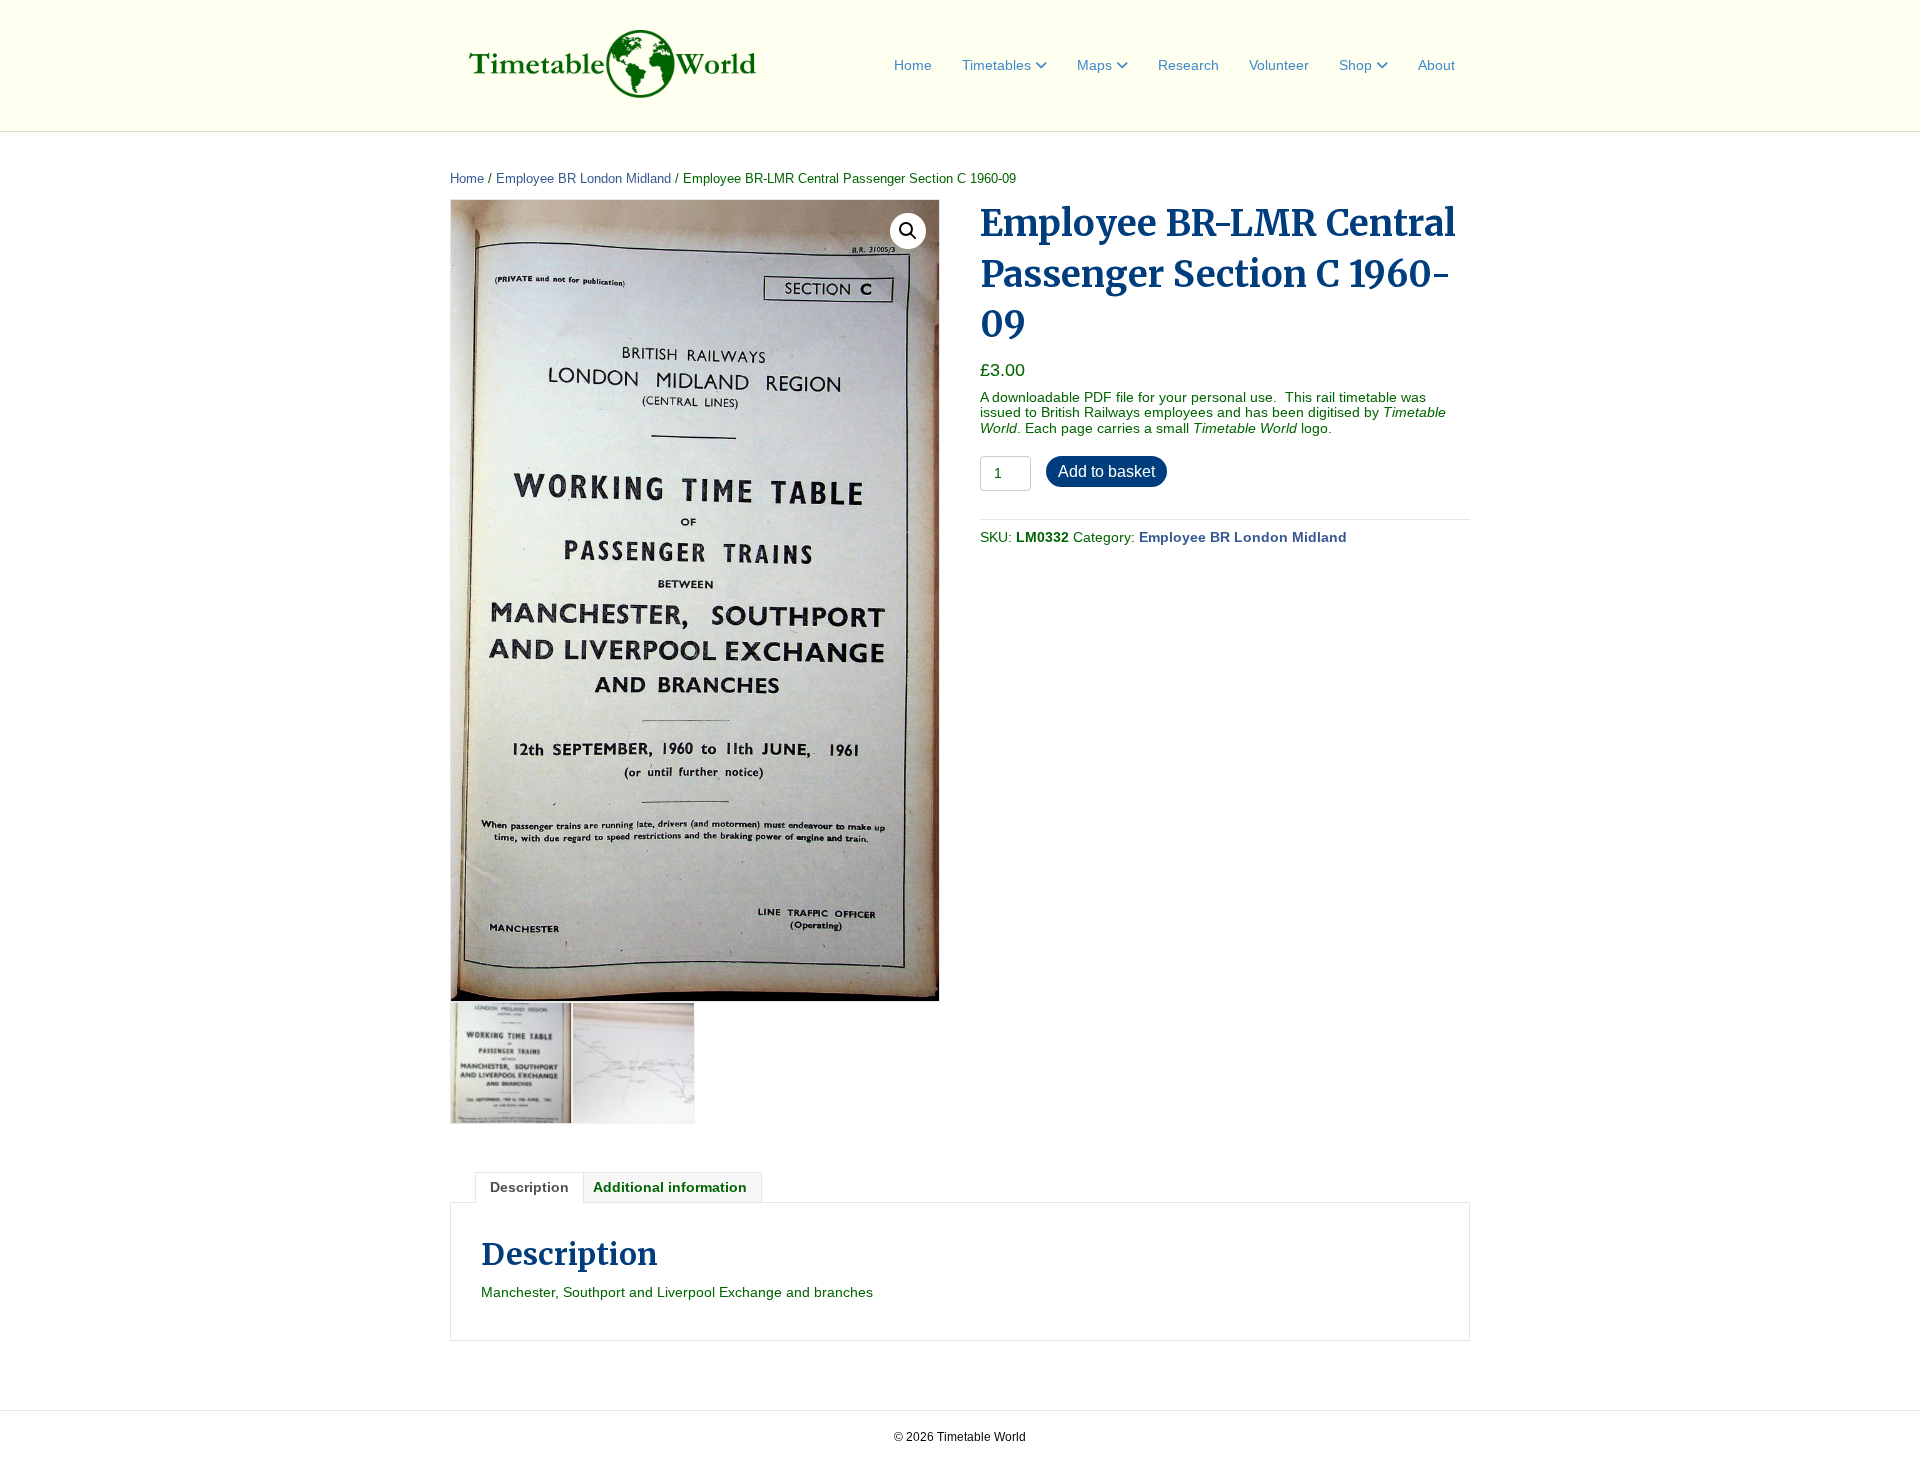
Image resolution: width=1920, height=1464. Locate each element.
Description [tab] (529, 1187)
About (1436, 65)
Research (1188, 65)
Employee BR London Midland (583, 178)
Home (913, 65)
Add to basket (1106, 471)
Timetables (996, 65)
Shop (1355, 65)
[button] (908, 231)
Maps (1094, 65)
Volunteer (1279, 65)
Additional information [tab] (670, 1187)
